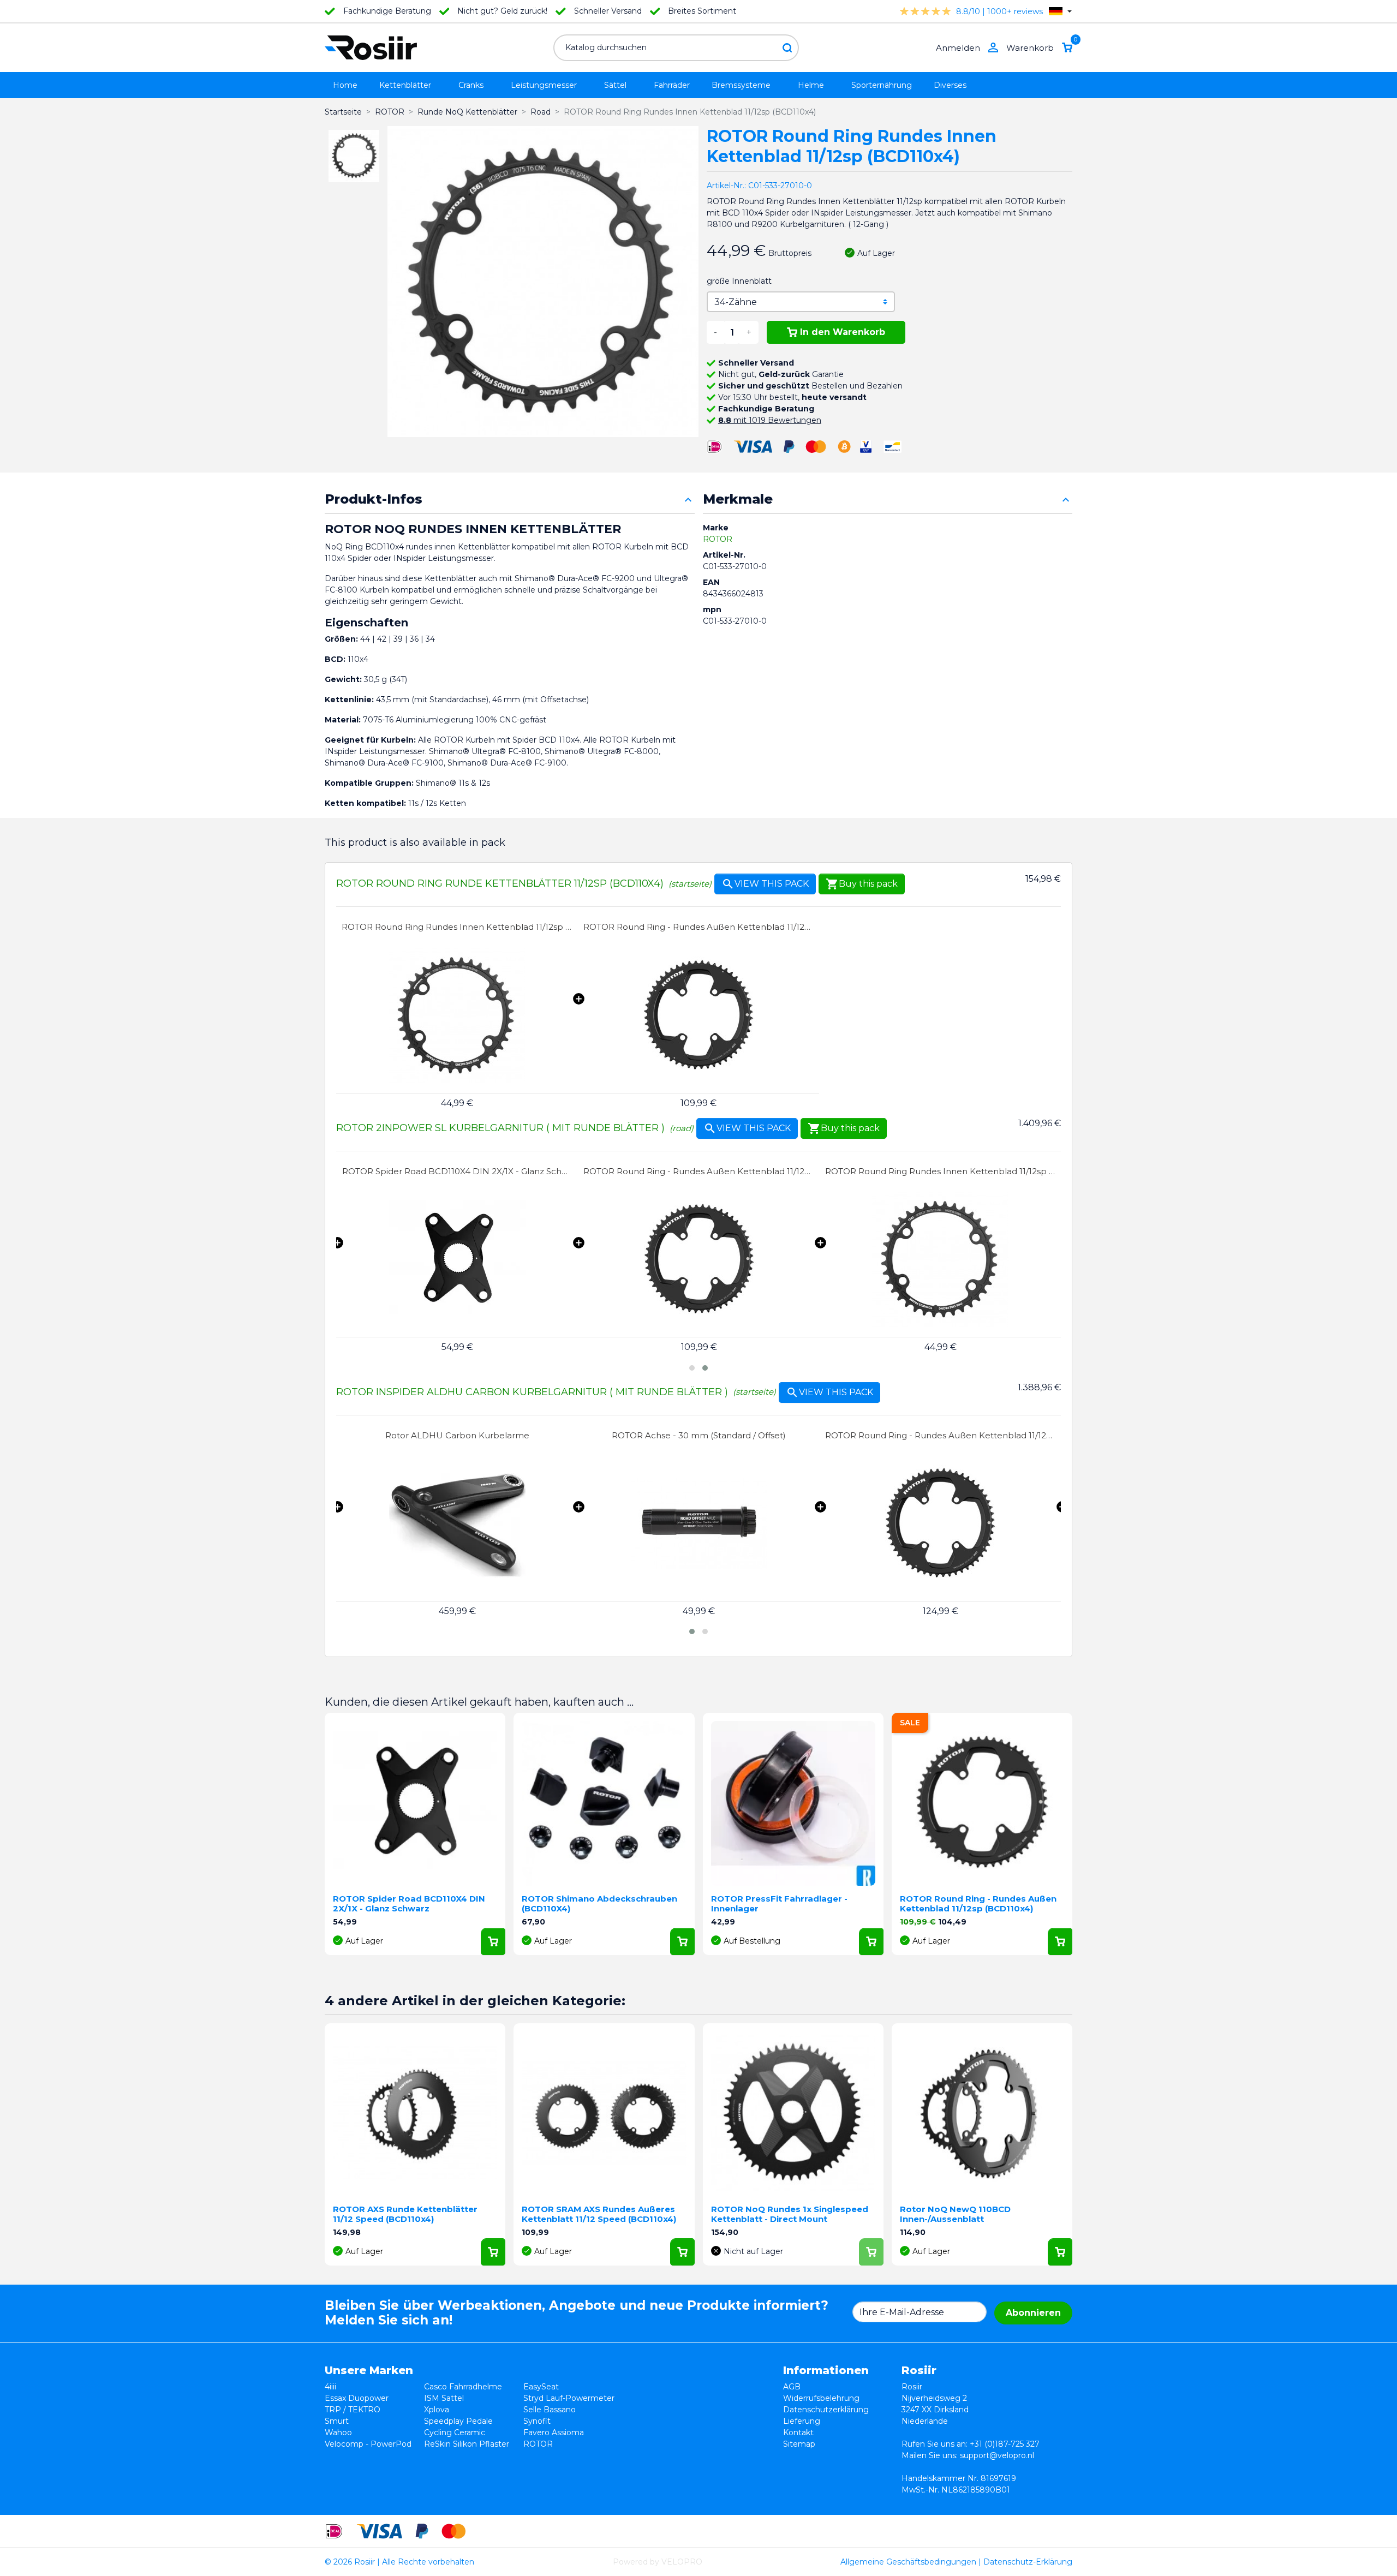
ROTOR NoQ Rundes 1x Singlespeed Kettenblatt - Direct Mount (790, 2214)
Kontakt (798, 2432)
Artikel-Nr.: (726, 186)
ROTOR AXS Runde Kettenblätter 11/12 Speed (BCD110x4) (405, 2214)
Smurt (337, 2421)
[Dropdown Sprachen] (1060, 11)
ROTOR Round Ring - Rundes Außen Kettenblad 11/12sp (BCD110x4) (699, 927)
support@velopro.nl (997, 2455)
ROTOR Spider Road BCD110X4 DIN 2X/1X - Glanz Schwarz (458, 1171)
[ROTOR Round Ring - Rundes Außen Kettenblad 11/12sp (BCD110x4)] (699, 1016)
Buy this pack (862, 884)
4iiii (330, 2387)
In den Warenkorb (843, 332)
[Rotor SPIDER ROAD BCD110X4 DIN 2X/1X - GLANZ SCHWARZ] (458, 1260)
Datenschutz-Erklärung (1028, 2562)
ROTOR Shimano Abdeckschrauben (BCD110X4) (599, 1903)
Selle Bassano (550, 2410)
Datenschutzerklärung (826, 2410)
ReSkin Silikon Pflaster (467, 2444)
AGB (792, 2387)
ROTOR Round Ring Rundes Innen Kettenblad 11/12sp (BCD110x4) (457, 927)
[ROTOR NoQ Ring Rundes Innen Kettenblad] (457, 1016)
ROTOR (718, 539)
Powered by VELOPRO (658, 2562)
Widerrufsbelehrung (821, 2398)
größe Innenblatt (739, 281)
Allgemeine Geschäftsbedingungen (908, 2562)
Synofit (537, 2421)
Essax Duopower (357, 2398)
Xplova (437, 2410)
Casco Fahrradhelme (463, 2387)
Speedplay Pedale (458, 2421)
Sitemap (799, 2444)
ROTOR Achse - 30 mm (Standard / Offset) (457, 1435)
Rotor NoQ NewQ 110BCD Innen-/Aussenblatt (955, 2214)
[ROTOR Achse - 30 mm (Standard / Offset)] (457, 1524)
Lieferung (802, 2421)
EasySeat (541, 2387)
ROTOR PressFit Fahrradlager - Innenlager (779, 1903)
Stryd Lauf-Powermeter (569, 2398)
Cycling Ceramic (455, 2432)
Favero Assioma (554, 2432)
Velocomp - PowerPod (368, 2444)
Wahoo (338, 2432)
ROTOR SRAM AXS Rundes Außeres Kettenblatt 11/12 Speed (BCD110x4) (599, 2214)
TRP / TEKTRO (353, 2410)
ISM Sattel (444, 2398)
